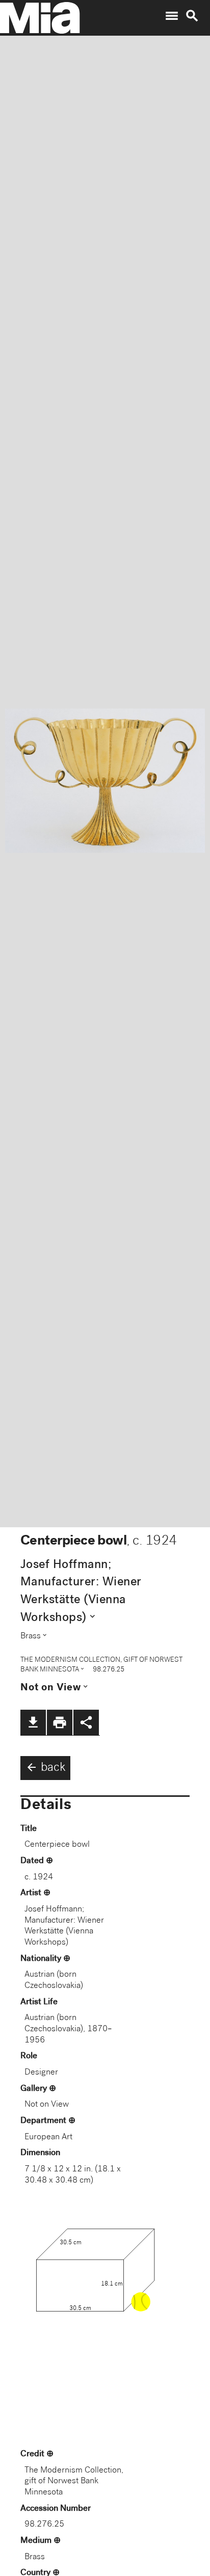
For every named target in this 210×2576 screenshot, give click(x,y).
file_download (33, 1722)
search (192, 16)
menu (172, 16)
